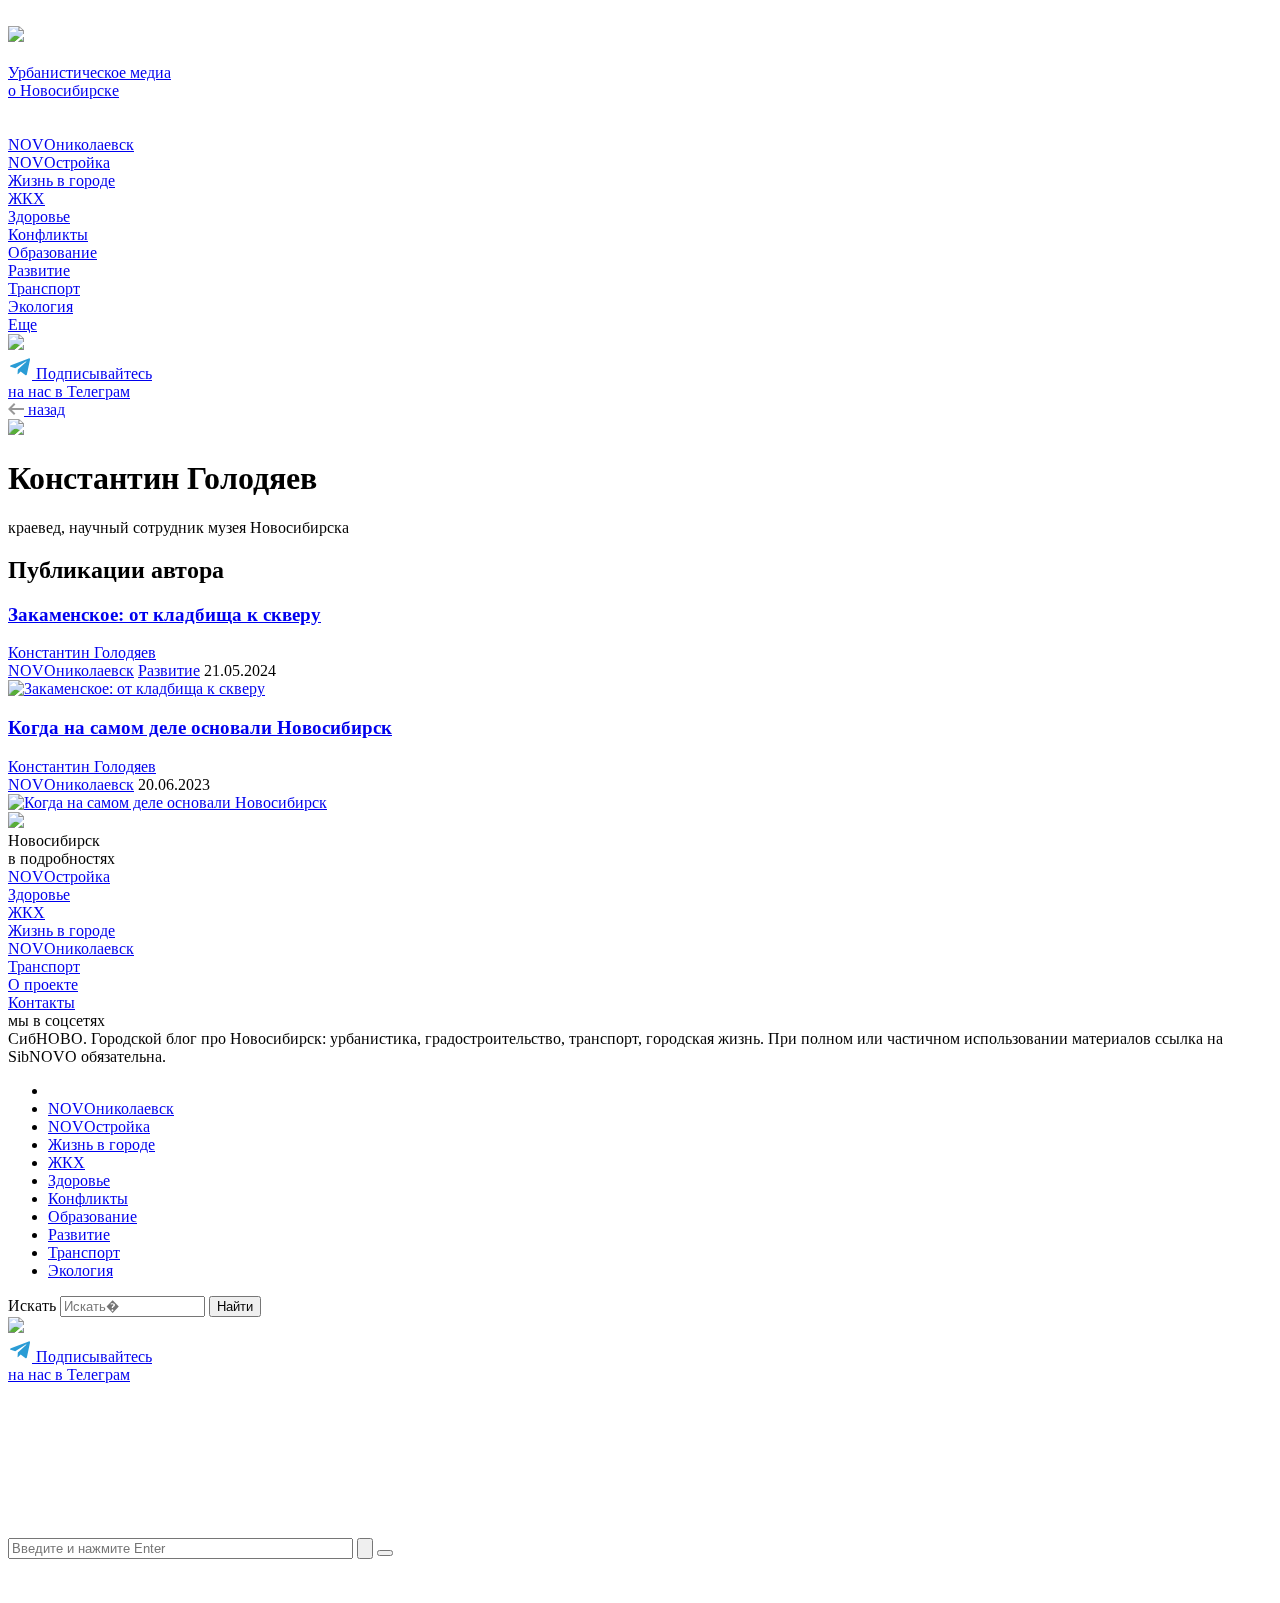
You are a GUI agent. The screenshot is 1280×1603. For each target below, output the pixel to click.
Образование (52, 252)
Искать (32, 1305)
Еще (22, 324)
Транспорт (44, 288)
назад (44, 409)
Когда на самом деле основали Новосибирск (200, 727)
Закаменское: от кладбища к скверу (164, 614)
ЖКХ (26, 198)
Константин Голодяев (82, 652)
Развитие (39, 270)
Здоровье (39, 216)
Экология (40, 306)
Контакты (41, 1002)
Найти (235, 1306)
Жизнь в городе (61, 180)
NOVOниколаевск (71, 144)
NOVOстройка (59, 162)
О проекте (43, 984)
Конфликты (48, 234)
